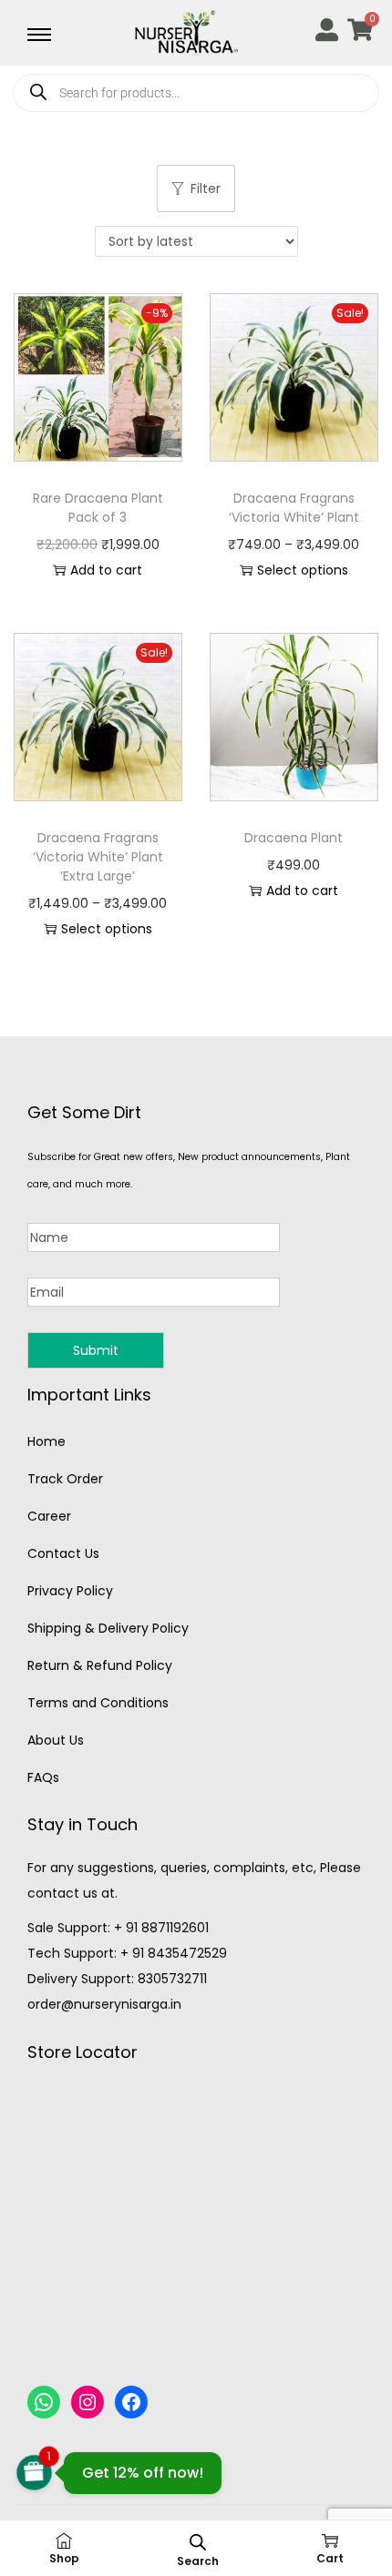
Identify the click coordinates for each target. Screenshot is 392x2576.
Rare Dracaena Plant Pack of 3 (98, 508)
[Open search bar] (198, 2542)
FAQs (43, 1777)
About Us (56, 1740)
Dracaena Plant (294, 838)
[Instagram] (88, 2402)
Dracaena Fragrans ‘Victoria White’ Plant (294, 508)
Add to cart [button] (106, 570)
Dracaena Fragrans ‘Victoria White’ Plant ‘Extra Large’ (98, 857)
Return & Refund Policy (100, 1665)
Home (46, 1441)
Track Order (65, 1479)
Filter (206, 188)
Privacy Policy (70, 1591)
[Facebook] (131, 2402)
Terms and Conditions (98, 1703)
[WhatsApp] (44, 2402)
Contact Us (63, 1553)
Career (49, 1516)
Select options (303, 570)
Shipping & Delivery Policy (108, 1628)
